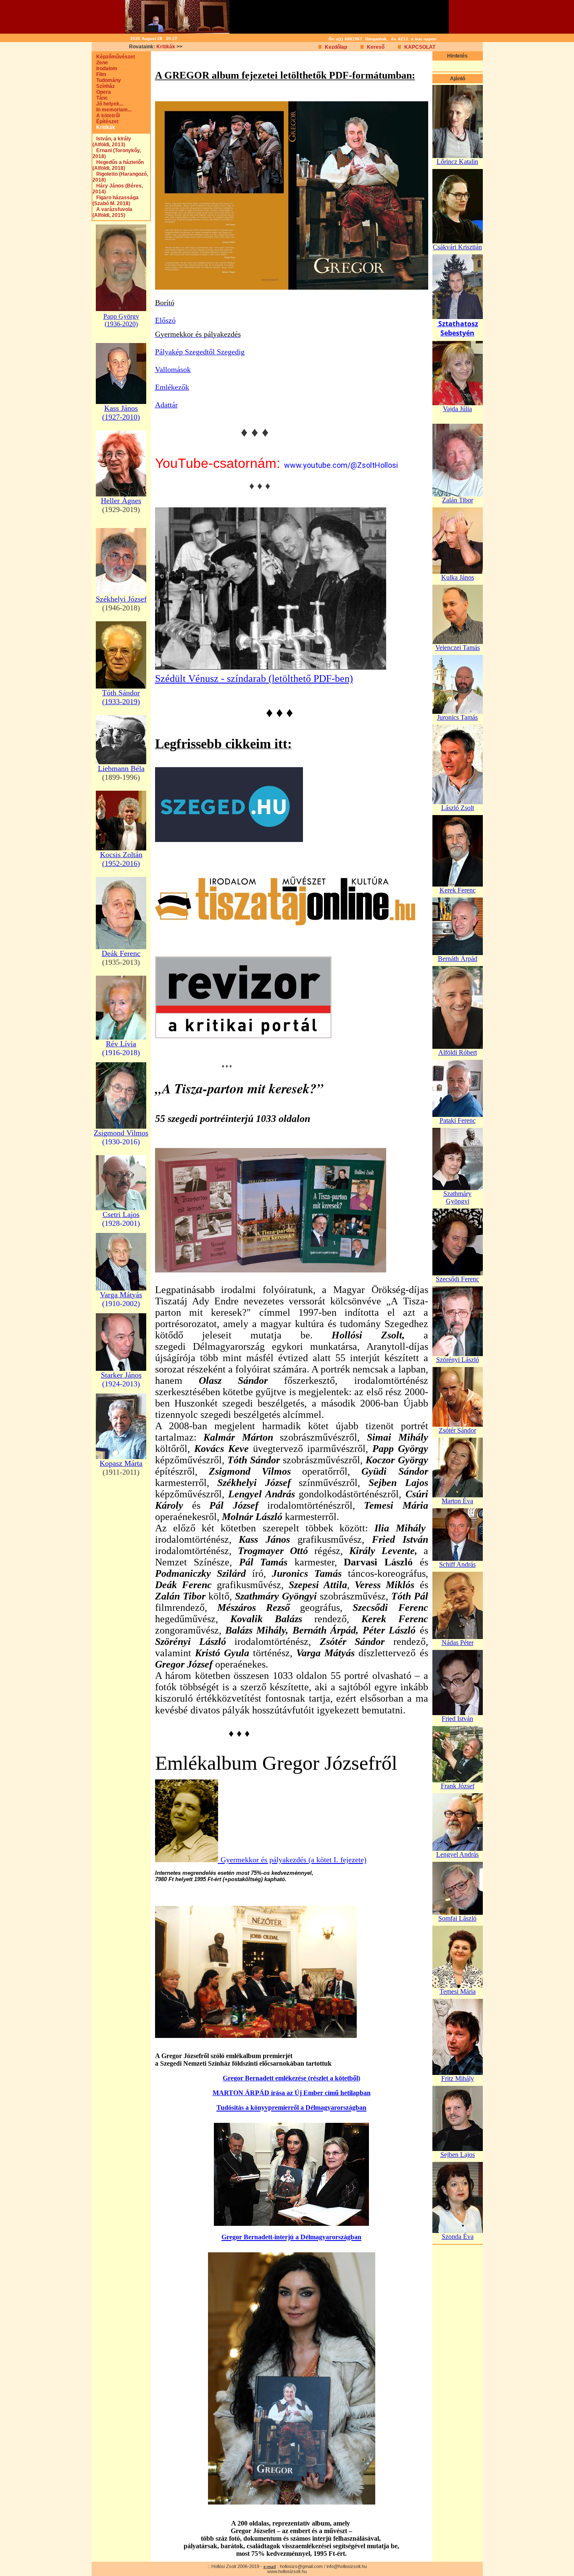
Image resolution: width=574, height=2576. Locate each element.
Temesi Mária (458, 1991)
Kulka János (458, 577)
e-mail (270, 2567)
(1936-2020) (121, 324)
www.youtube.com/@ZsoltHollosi (341, 465)
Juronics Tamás (457, 717)
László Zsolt (458, 808)
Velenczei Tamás (458, 648)
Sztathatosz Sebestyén (458, 328)
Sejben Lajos (458, 2155)
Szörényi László (458, 1360)
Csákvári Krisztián (457, 247)
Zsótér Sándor (457, 1430)
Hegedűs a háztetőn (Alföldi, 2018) (118, 165)
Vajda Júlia (457, 409)
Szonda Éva (458, 2237)
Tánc (100, 98)
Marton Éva (457, 1501)
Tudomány (107, 80)
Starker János (121, 1375)
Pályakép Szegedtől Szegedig (200, 352)
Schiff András (457, 1564)
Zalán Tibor (458, 500)
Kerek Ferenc (458, 890)
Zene (100, 63)
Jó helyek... (108, 104)
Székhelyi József (121, 599)
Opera (102, 92)
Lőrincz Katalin (457, 162)
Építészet (105, 121)
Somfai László (457, 1918)
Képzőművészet (114, 57)
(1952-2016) (121, 863)
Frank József (458, 1786)
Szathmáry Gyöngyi (457, 1197)
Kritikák (166, 47)
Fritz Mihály (458, 2078)
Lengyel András (457, 1854)
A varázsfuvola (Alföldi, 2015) (112, 212)
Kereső (376, 47)
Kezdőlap (336, 47)
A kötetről (106, 116)
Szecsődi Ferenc (457, 1279)
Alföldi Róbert (458, 1052)
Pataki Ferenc (458, 1120)
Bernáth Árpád (458, 959)
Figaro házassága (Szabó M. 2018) (116, 201)
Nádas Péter (458, 1643)
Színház (104, 86)
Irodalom (105, 69)
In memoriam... (112, 110)
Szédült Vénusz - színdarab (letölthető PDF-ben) (254, 678)
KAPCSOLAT (420, 47)
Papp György (121, 316)
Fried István (457, 1719)
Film (99, 74)
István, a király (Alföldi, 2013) (112, 142)
